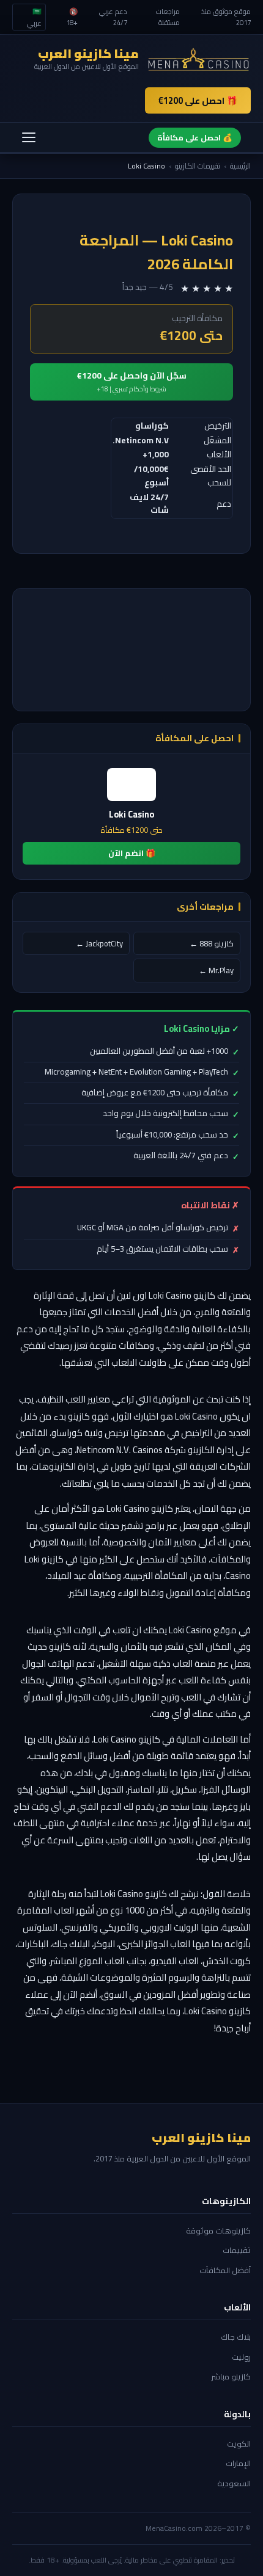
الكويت (239, 2444)
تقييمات (237, 2250)
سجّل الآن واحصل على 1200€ (132, 381)
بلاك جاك (236, 2337)
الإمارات (238, 2463)
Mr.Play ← (216, 970)
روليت (241, 2357)
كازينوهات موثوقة (218, 2230)
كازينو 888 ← (212, 943)
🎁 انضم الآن (132, 853)
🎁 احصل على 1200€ (198, 100)
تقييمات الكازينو (198, 166)
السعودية (234, 2483)
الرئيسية (240, 166)
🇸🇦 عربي (34, 17)
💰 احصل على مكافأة (195, 137)
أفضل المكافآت (225, 2270)
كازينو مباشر (231, 2376)
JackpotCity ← (99, 943)
